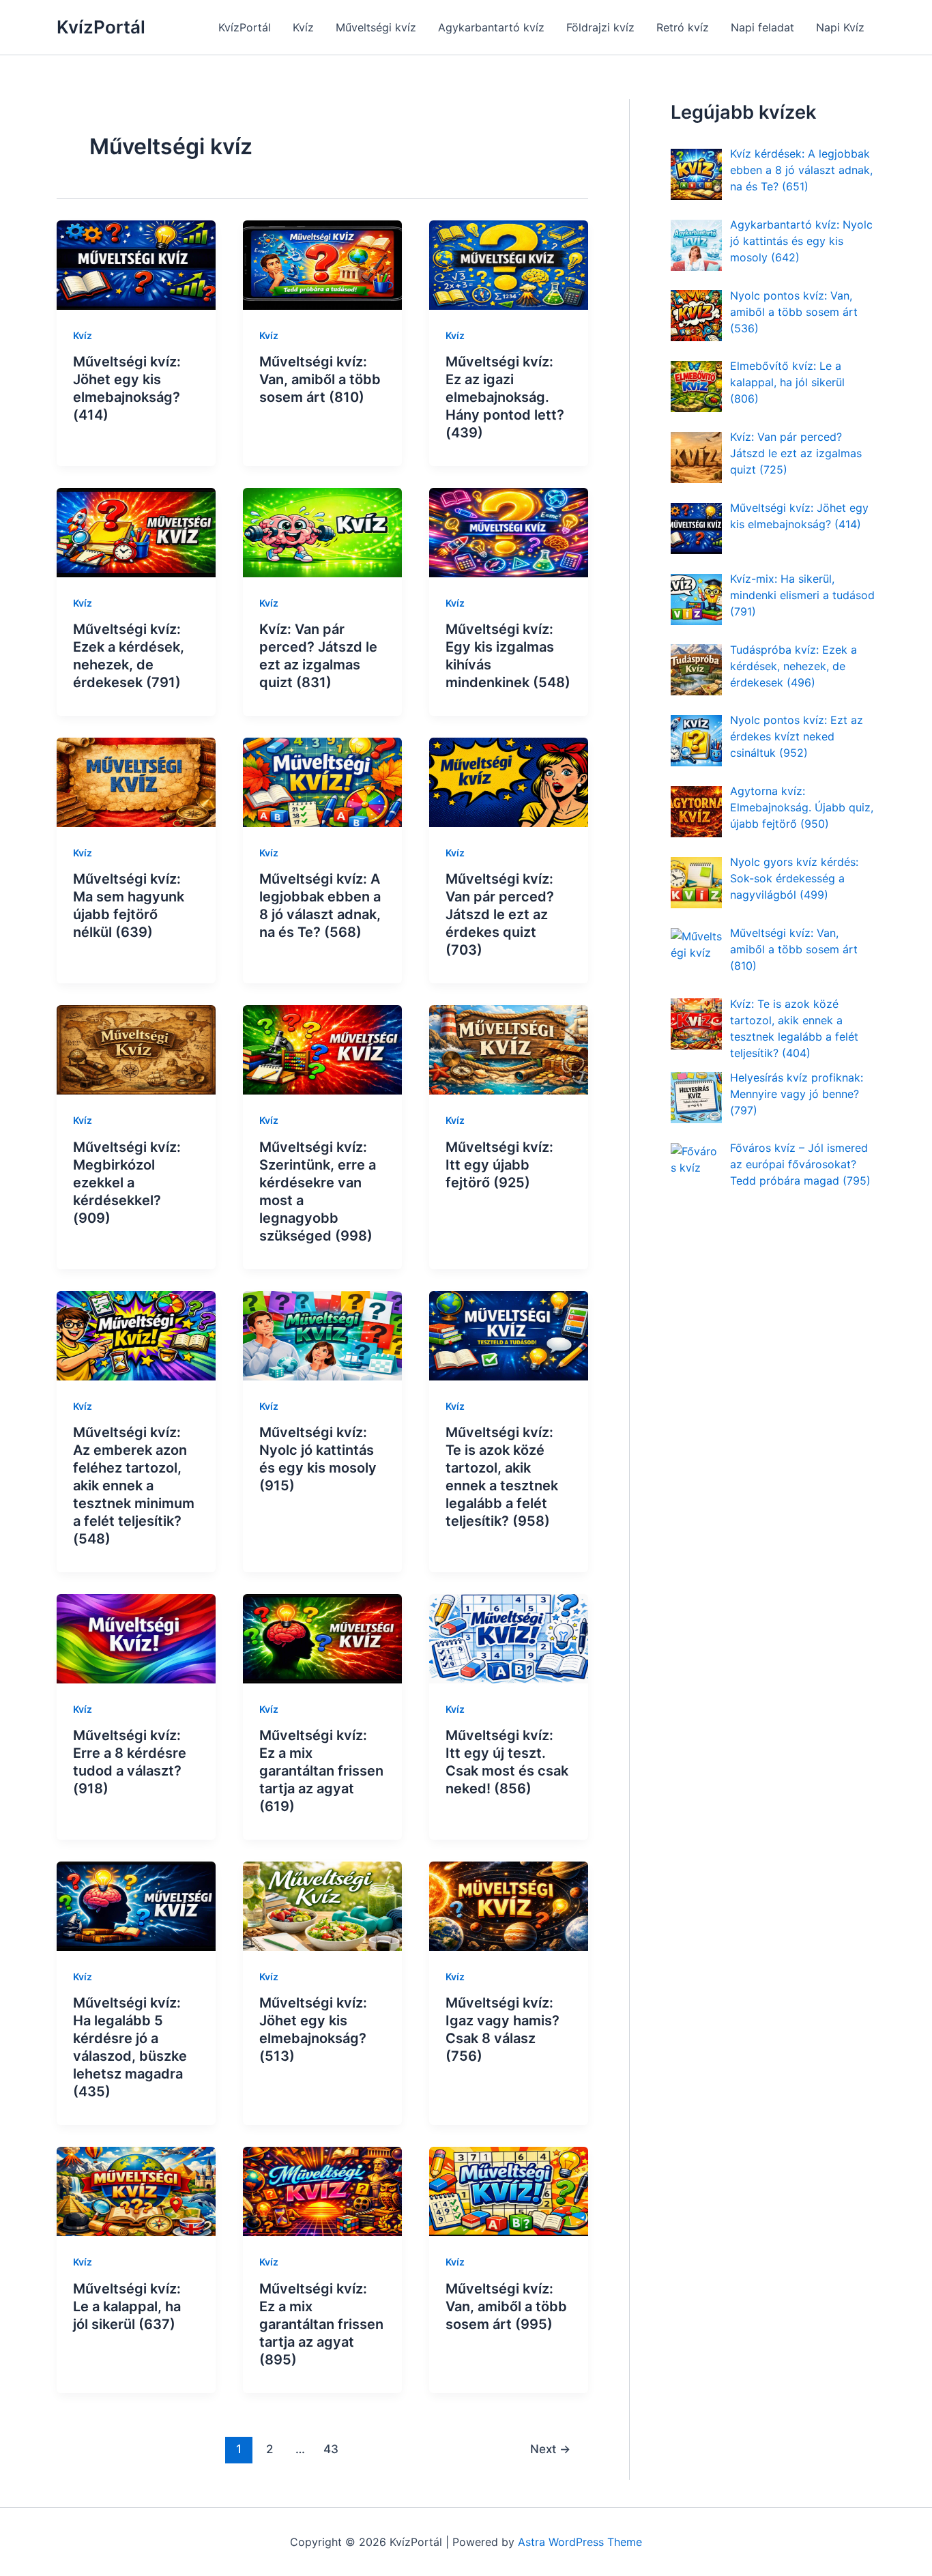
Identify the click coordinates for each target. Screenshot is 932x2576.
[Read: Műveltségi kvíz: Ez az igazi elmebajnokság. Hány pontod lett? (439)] (509, 264)
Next (550, 2449)
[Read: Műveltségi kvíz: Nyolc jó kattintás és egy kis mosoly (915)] (322, 1335)
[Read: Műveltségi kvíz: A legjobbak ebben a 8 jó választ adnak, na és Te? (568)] (322, 781)
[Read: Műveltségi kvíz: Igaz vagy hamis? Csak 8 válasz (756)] (509, 1905)
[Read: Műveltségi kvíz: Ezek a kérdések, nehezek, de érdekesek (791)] (136, 532)
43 (331, 2449)
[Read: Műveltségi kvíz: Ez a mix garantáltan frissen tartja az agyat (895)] (322, 2190)
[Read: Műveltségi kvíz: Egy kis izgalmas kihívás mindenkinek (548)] (509, 532)
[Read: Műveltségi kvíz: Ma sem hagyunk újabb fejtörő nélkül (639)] (136, 781)
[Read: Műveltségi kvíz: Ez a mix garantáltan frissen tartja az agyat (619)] (322, 1638)
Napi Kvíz (840, 27)
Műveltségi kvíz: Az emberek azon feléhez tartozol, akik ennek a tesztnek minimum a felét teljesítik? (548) (134, 1486)
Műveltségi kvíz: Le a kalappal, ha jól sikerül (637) (127, 2306)
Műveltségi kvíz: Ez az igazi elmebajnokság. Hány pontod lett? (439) (505, 397)
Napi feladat (762, 27)
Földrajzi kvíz (600, 27)
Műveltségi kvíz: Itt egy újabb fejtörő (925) (499, 1165)
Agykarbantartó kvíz (491, 27)
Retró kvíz (683, 27)
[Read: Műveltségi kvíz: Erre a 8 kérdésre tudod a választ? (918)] (136, 1638)
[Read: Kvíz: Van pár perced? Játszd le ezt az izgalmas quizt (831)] (322, 532)
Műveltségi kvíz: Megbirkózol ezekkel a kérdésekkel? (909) (127, 1183)
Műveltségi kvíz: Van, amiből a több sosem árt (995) (506, 2306)
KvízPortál (101, 27)
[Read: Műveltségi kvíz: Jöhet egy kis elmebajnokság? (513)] (322, 1905)
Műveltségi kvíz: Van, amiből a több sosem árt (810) (320, 379)
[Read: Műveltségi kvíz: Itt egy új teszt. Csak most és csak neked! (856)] (509, 1638)
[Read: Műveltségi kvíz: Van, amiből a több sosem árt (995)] (509, 2190)
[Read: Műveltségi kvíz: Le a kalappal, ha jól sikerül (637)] (136, 2190)
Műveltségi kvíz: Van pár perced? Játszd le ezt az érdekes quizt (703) (500, 914)
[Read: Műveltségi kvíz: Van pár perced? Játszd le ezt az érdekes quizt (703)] (509, 781)
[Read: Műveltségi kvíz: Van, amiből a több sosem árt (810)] (322, 264)
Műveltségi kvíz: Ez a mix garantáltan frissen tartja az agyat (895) (321, 2324)
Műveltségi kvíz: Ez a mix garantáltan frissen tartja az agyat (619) (321, 1771)
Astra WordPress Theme (580, 2542)
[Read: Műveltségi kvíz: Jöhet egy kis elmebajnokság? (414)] (136, 264)
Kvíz (303, 27)
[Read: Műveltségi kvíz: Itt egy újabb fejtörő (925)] (509, 1049)
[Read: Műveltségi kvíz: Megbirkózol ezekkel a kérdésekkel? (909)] (136, 1049)
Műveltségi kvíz (376, 27)
